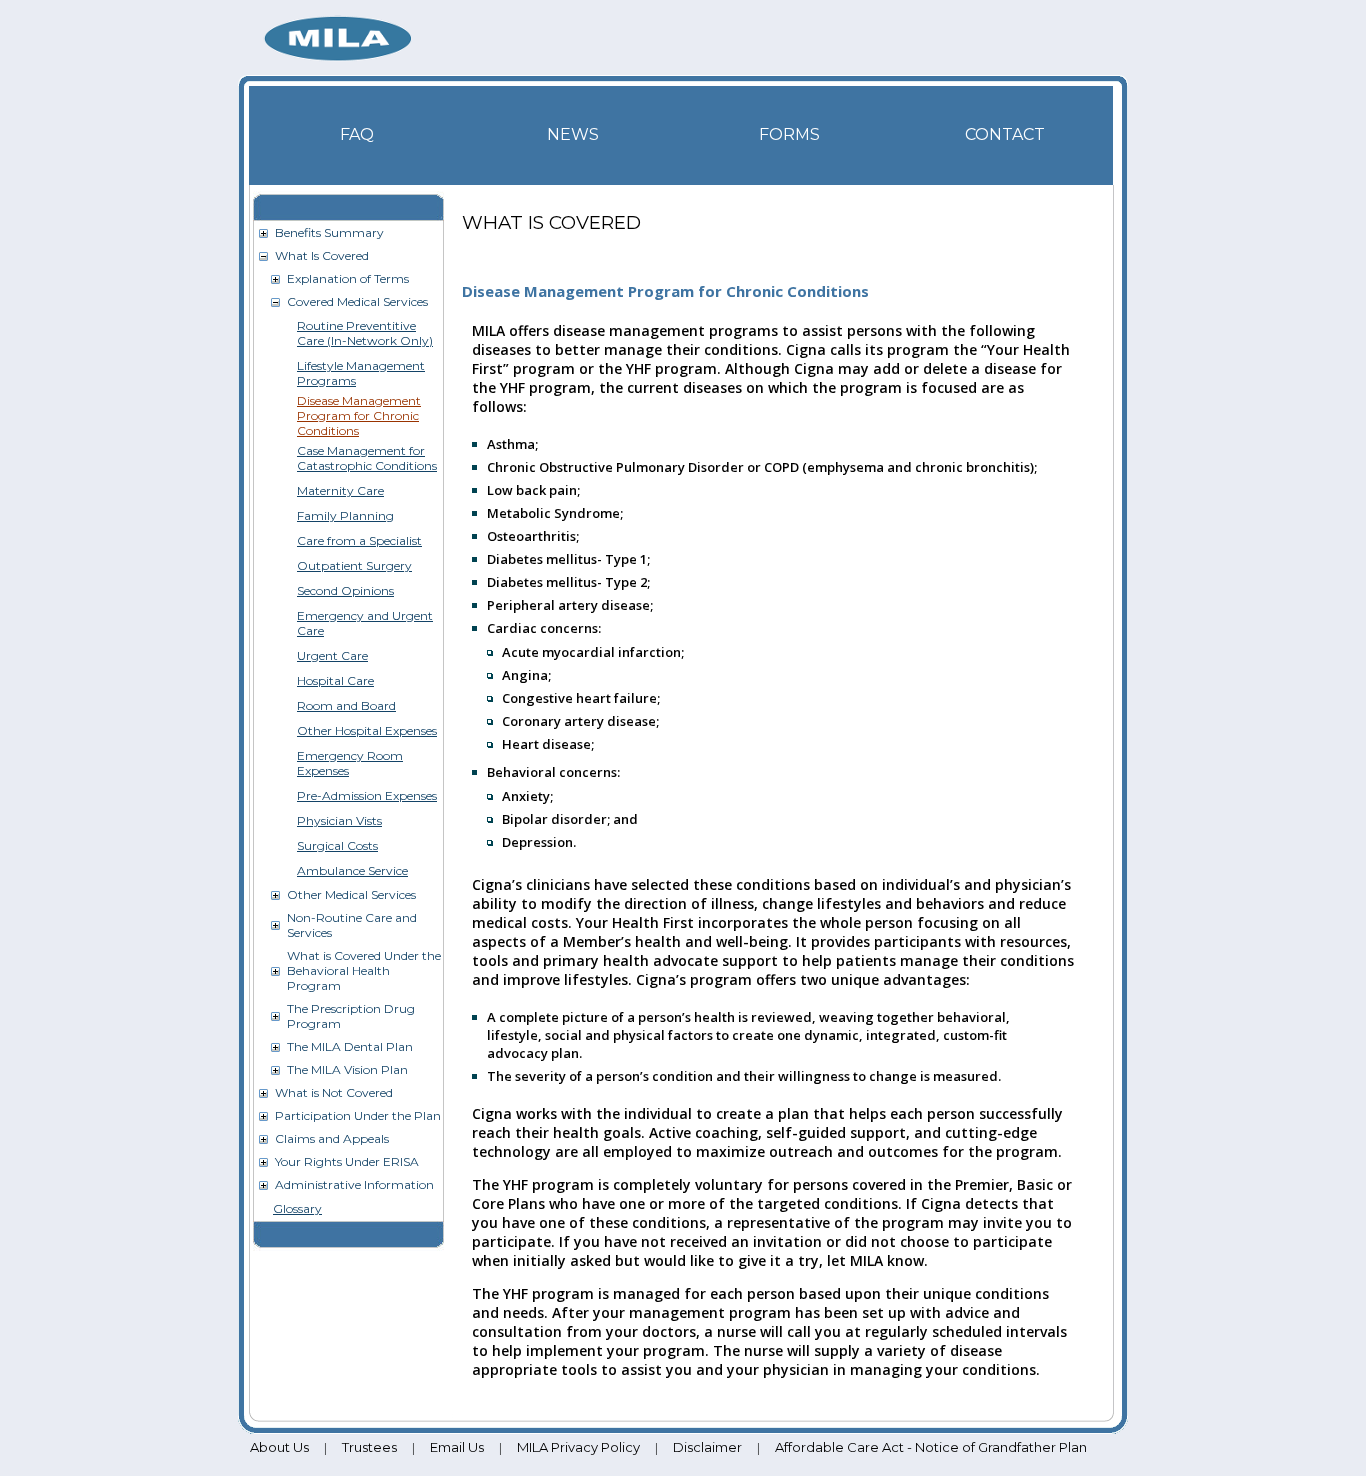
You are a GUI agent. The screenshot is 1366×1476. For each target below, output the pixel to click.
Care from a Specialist (359, 540)
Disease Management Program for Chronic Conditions (359, 415)
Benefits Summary (329, 232)
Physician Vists (339, 820)
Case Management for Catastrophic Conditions (367, 458)
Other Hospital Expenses (367, 730)
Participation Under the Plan (358, 1115)
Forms (789, 134)
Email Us (457, 1447)
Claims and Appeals (332, 1138)
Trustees (369, 1447)
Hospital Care (335, 680)
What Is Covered (322, 255)
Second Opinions (345, 590)
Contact (1005, 134)
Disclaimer (707, 1447)
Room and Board (346, 705)
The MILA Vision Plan (347, 1069)
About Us (279, 1447)
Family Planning (345, 515)
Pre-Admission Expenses (367, 795)
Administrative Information (354, 1184)
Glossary (297, 1208)
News (573, 134)
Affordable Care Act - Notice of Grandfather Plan (931, 1447)
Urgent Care (332, 655)
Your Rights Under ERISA (347, 1161)
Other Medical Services (351, 894)
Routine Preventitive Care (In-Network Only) (365, 333)
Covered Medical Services (357, 301)
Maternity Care (340, 490)
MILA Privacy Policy (578, 1447)
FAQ (357, 134)
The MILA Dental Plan (350, 1046)
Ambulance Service (352, 870)
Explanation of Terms (348, 278)
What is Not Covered (334, 1092)
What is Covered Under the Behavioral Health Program (364, 970)
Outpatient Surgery (354, 565)
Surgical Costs (337, 845)
